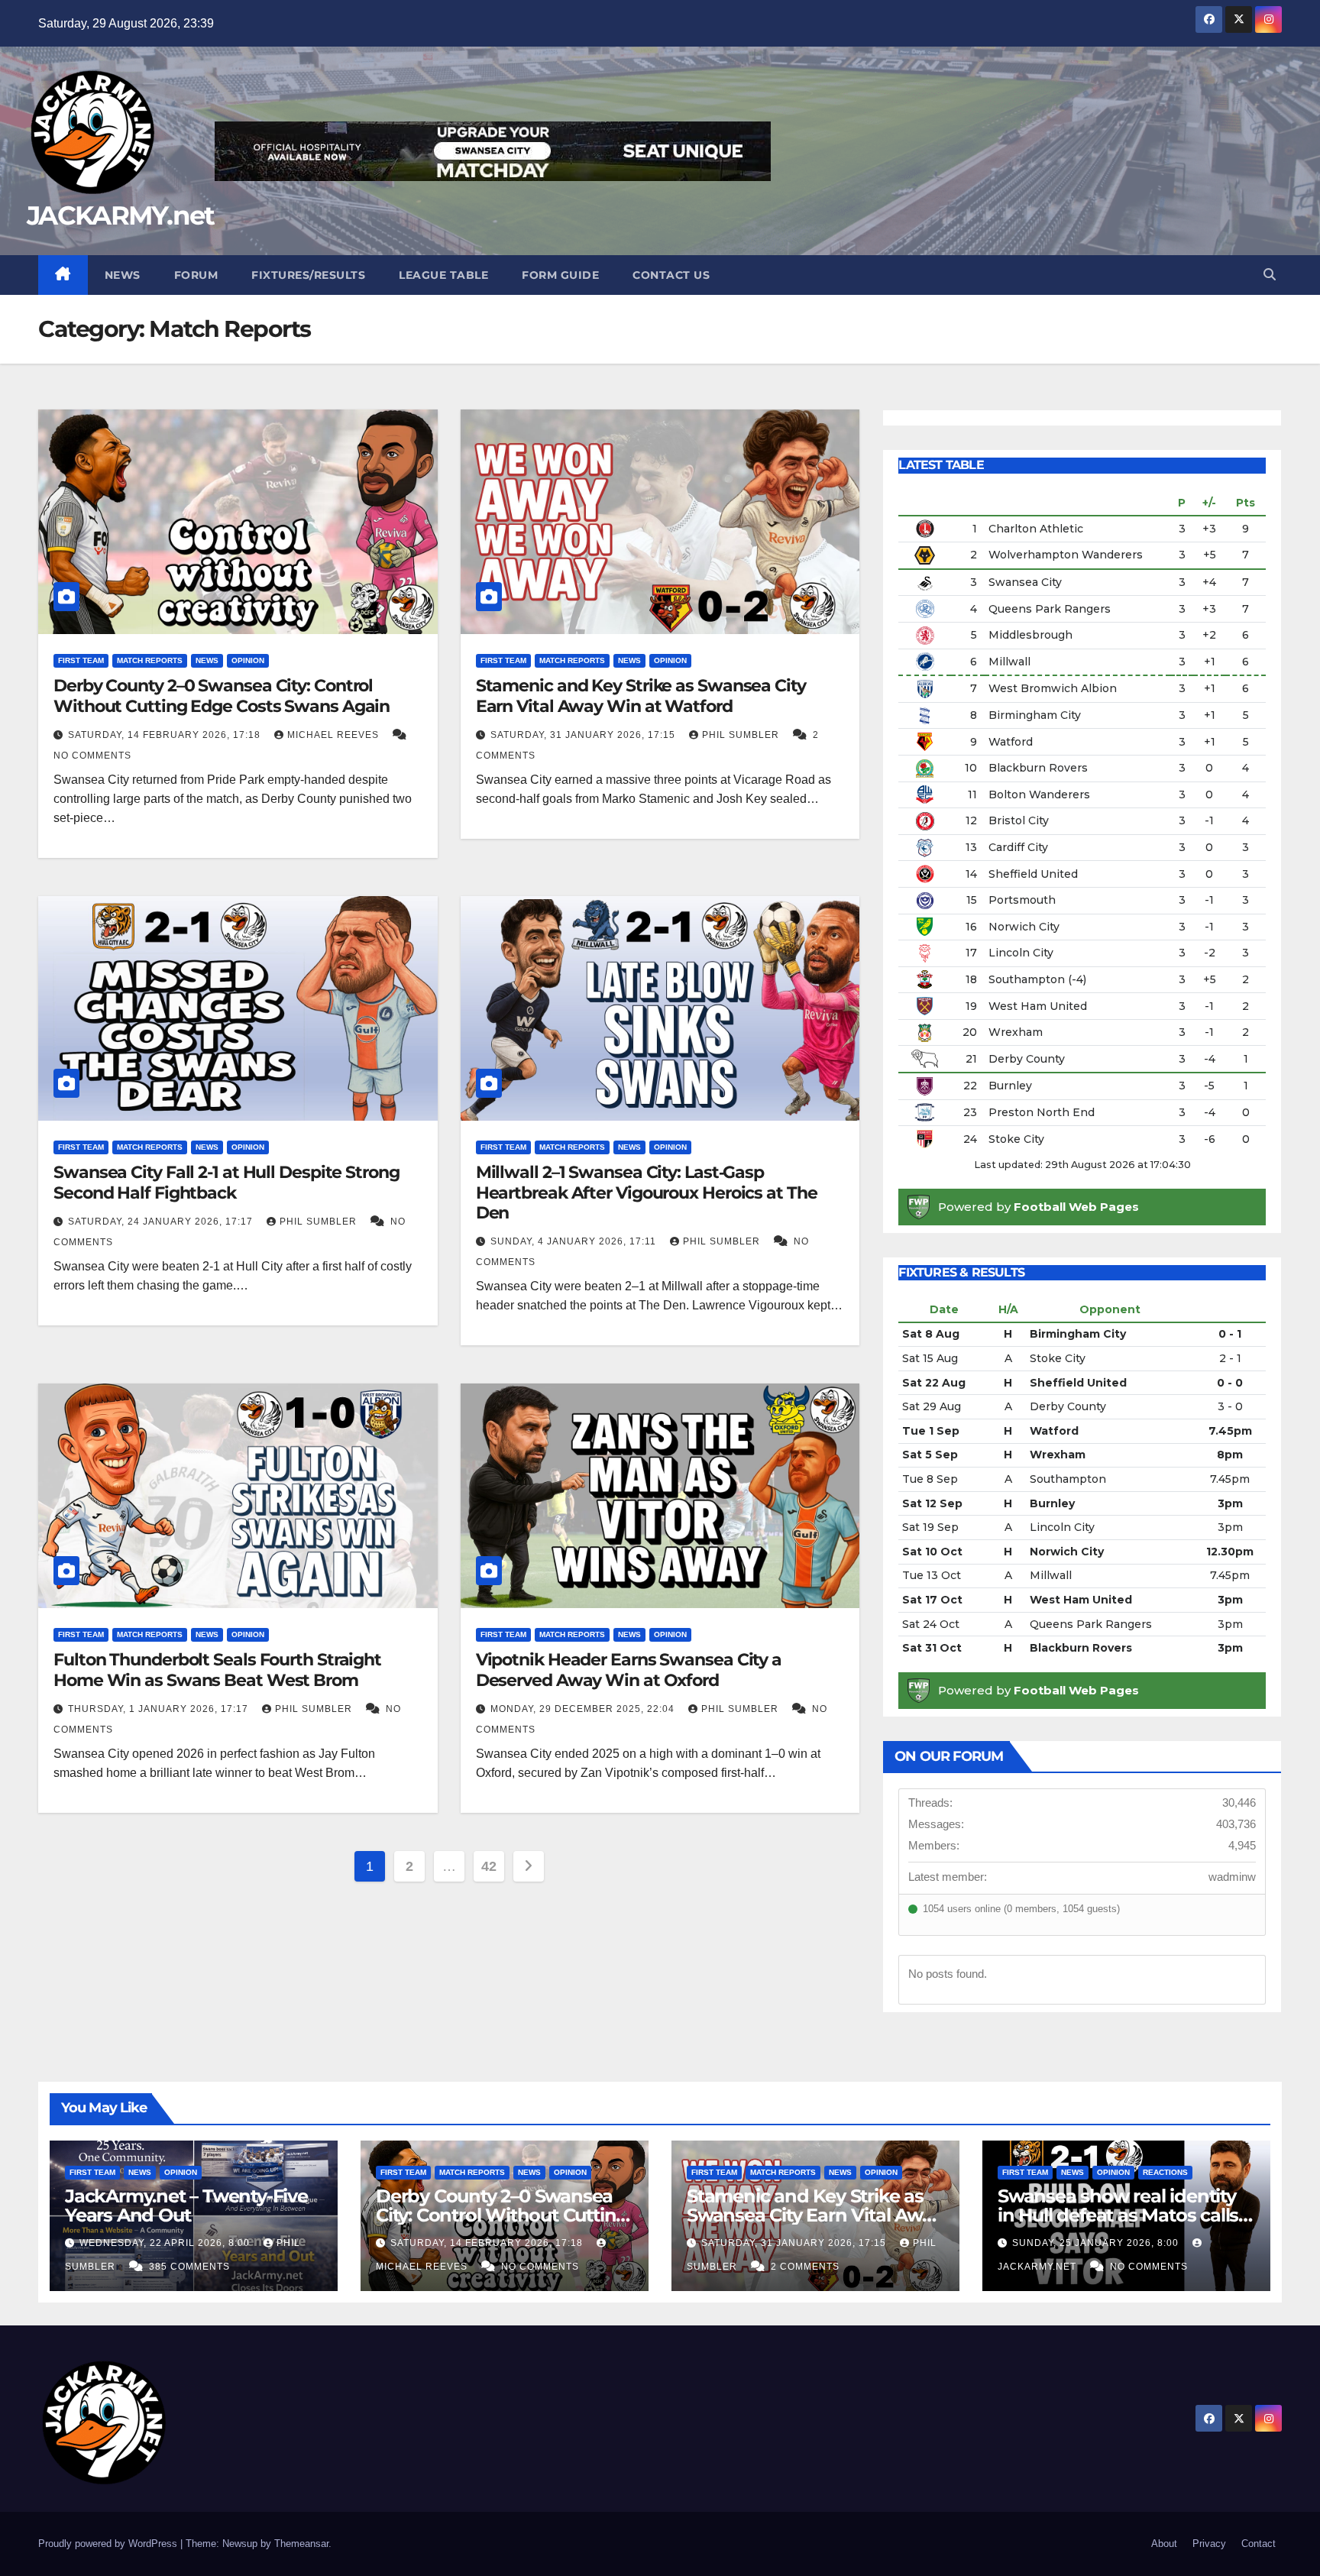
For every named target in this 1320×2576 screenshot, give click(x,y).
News (123, 275)
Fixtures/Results (308, 275)
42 (489, 1866)
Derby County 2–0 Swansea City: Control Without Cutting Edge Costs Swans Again (222, 696)
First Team (81, 660)
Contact (1259, 2544)
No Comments (92, 756)
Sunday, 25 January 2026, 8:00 (1097, 2243)
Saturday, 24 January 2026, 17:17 (162, 1222)
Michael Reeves (335, 735)
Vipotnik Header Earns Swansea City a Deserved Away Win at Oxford (629, 1670)
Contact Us (671, 275)
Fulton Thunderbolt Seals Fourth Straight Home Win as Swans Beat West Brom (217, 1670)
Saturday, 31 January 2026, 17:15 (584, 735)
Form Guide (560, 275)
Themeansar (301, 2544)
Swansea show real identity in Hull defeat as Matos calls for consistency (1118, 2215)
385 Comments (189, 2267)
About (1164, 2544)
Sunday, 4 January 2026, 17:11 (575, 1241)
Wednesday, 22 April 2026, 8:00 (166, 2243)
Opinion (248, 660)
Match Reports (150, 660)
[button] (1270, 275)
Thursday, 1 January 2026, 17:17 (160, 1709)
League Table (443, 275)
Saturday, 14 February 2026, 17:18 (166, 735)
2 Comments (805, 2267)
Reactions (1165, 2172)
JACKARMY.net (121, 215)
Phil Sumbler (742, 735)
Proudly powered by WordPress (109, 2544)
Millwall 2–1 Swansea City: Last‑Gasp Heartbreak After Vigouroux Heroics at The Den (647, 1193)
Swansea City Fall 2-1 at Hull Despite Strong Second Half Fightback (226, 1182)
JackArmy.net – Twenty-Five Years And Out (186, 2205)
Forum (196, 275)
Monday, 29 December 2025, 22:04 (584, 1709)
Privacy (1209, 2544)
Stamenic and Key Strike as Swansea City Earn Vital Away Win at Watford (641, 696)
